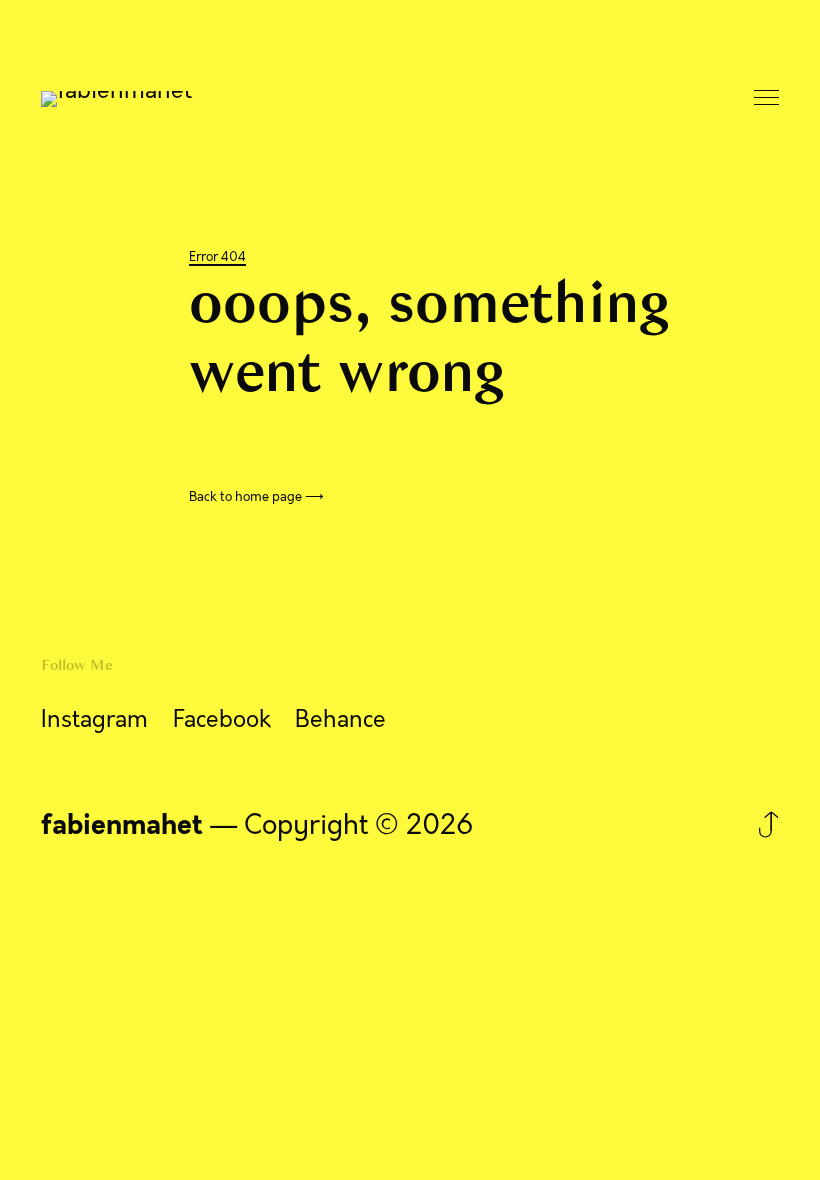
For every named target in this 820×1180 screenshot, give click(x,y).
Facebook (222, 720)
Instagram (94, 720)
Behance (340, 720)
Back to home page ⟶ (256, 497)
